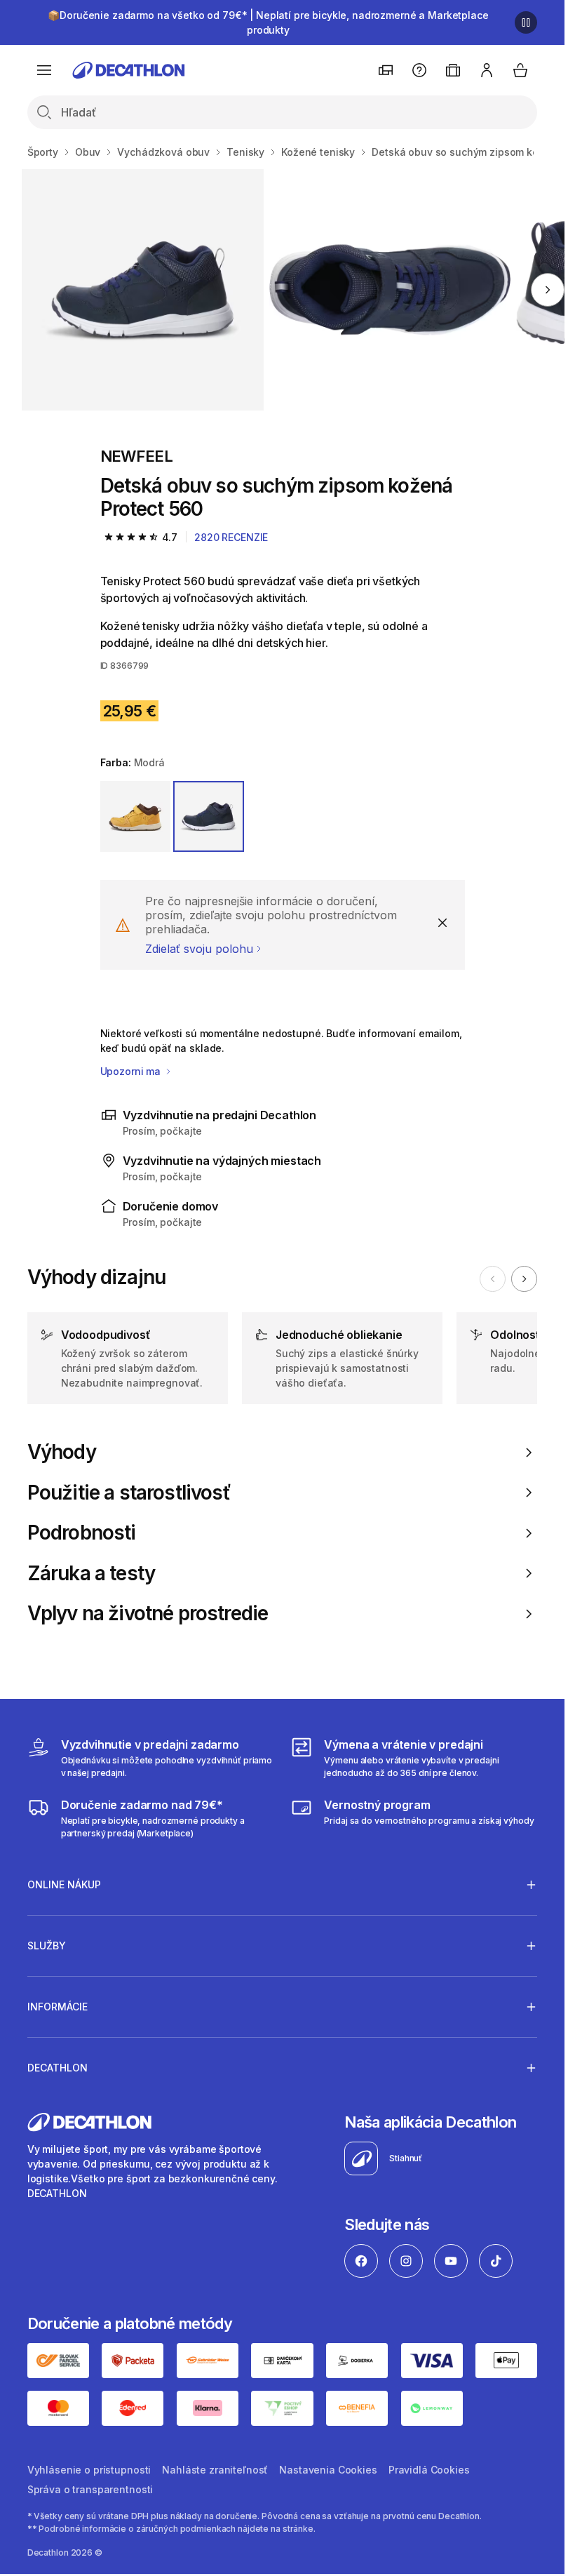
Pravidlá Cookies (429, 2470)
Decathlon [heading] (57, 2068)
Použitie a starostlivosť (129, 1493)
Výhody (62, 1452)
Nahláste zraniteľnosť (215, 2470)
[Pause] (526, 22)
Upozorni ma (132, 1071)
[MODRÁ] (209, 816)
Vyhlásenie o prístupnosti (89, 2470)
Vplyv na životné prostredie (148, 1614)
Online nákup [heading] (64, 1884)
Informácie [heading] (57, 2007)
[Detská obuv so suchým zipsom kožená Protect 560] (142, 290)
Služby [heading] (47, 1946)
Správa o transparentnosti (90, 2489)
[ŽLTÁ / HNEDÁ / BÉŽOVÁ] (136, 816)
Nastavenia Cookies (328, 2470)
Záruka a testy (91, 1574)
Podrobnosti (82, 1533)
